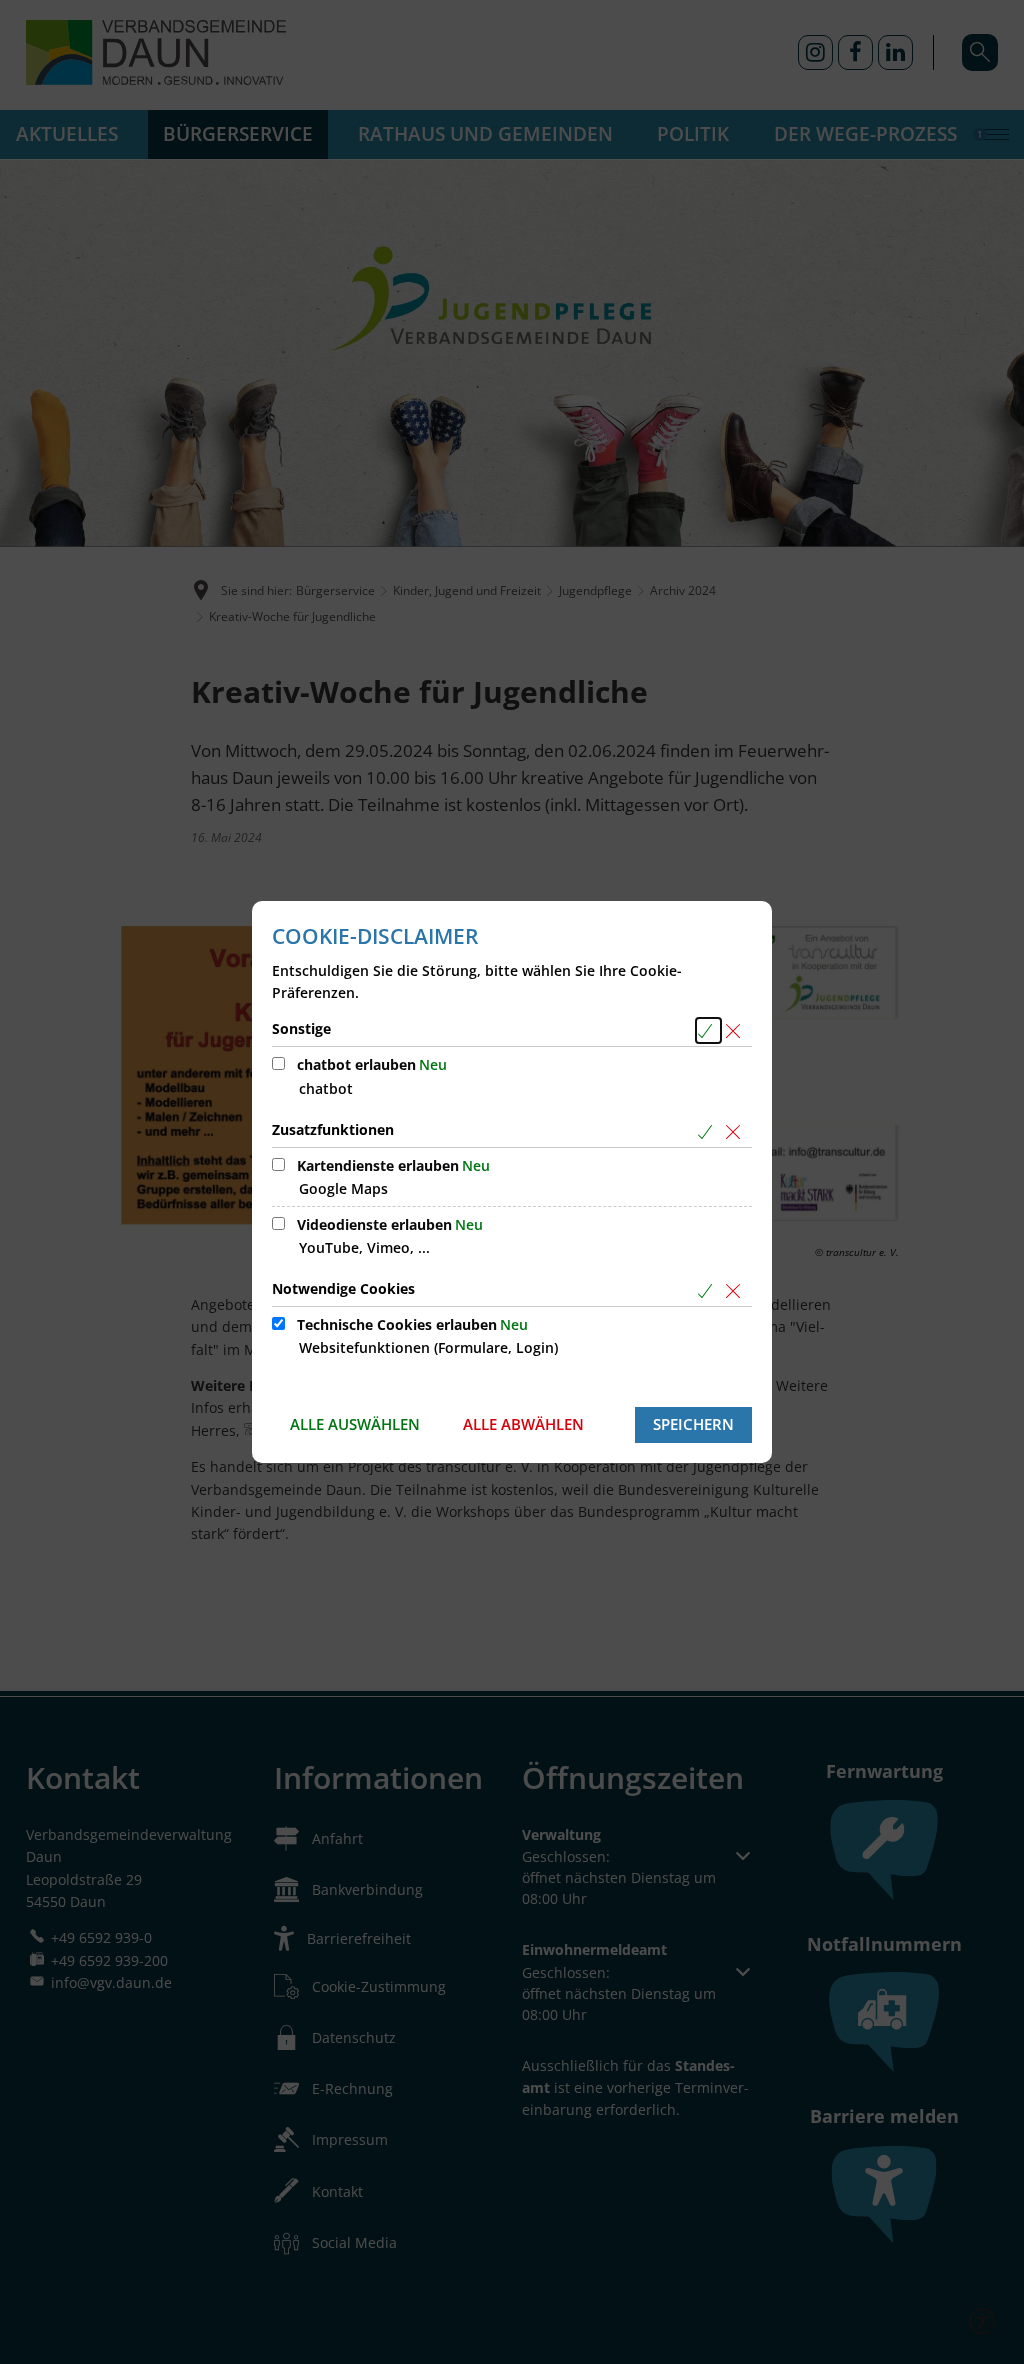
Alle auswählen (355, 1424)
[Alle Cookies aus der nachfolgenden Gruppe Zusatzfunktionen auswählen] (708, 1131)
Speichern (693, 1424)
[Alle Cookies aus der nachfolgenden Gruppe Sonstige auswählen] (708, 1030)
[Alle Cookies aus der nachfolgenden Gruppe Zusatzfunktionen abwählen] (736, 1131)
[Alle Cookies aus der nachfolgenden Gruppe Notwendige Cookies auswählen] (708, 1290)
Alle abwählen (523, 1424)
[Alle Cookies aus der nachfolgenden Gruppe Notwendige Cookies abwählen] (736, 1290)
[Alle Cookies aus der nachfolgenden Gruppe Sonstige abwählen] (736, 1030)
